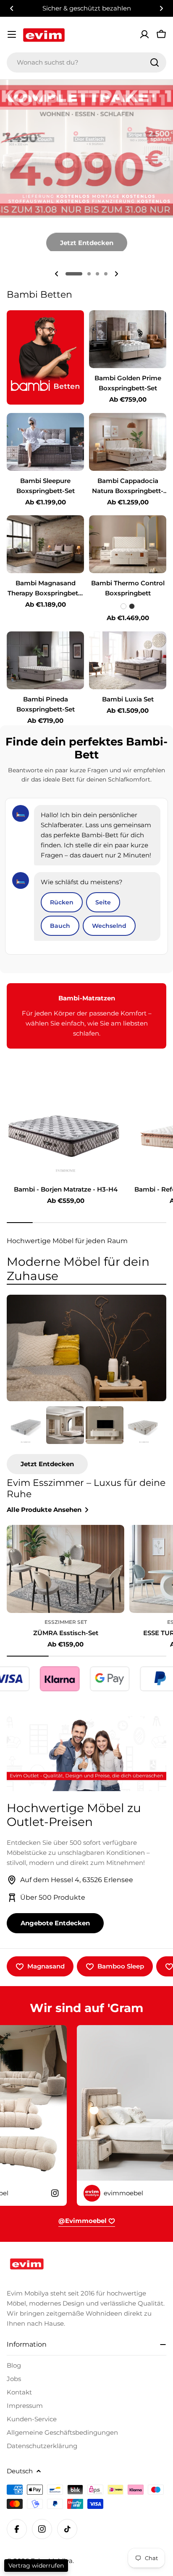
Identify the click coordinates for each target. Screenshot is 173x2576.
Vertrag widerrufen (36, 2566)
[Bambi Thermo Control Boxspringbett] (128, 544)
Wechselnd (109, 926)
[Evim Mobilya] (45, 357)
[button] (12, 8)
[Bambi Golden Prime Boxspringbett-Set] (128, 339)
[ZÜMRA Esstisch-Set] (66, 1569)
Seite (103, 902)
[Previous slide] (57, 274)
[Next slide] (116, 274)
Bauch (60, 926)
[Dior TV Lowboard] (105, 1425)
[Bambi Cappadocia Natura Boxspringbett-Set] (128, 442)
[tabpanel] (86, 1440)
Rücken (62, 902)
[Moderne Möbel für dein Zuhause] (86, 1348)
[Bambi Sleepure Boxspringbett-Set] (45, 442)
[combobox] (86, 62)
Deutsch (20, 2471)
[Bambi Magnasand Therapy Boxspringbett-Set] (45, 544)
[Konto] (144, 34)
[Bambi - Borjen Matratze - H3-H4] (66, 1135)
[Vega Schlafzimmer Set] (65, 1425)
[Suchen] (155, 62)
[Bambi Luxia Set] (128, 660)
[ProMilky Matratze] (144, 1425)
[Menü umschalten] (12, 34)
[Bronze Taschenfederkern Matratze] (26, 1425)
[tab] (86, 1269)
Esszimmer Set (66, 1622)
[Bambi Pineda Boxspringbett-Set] (45, 660)
